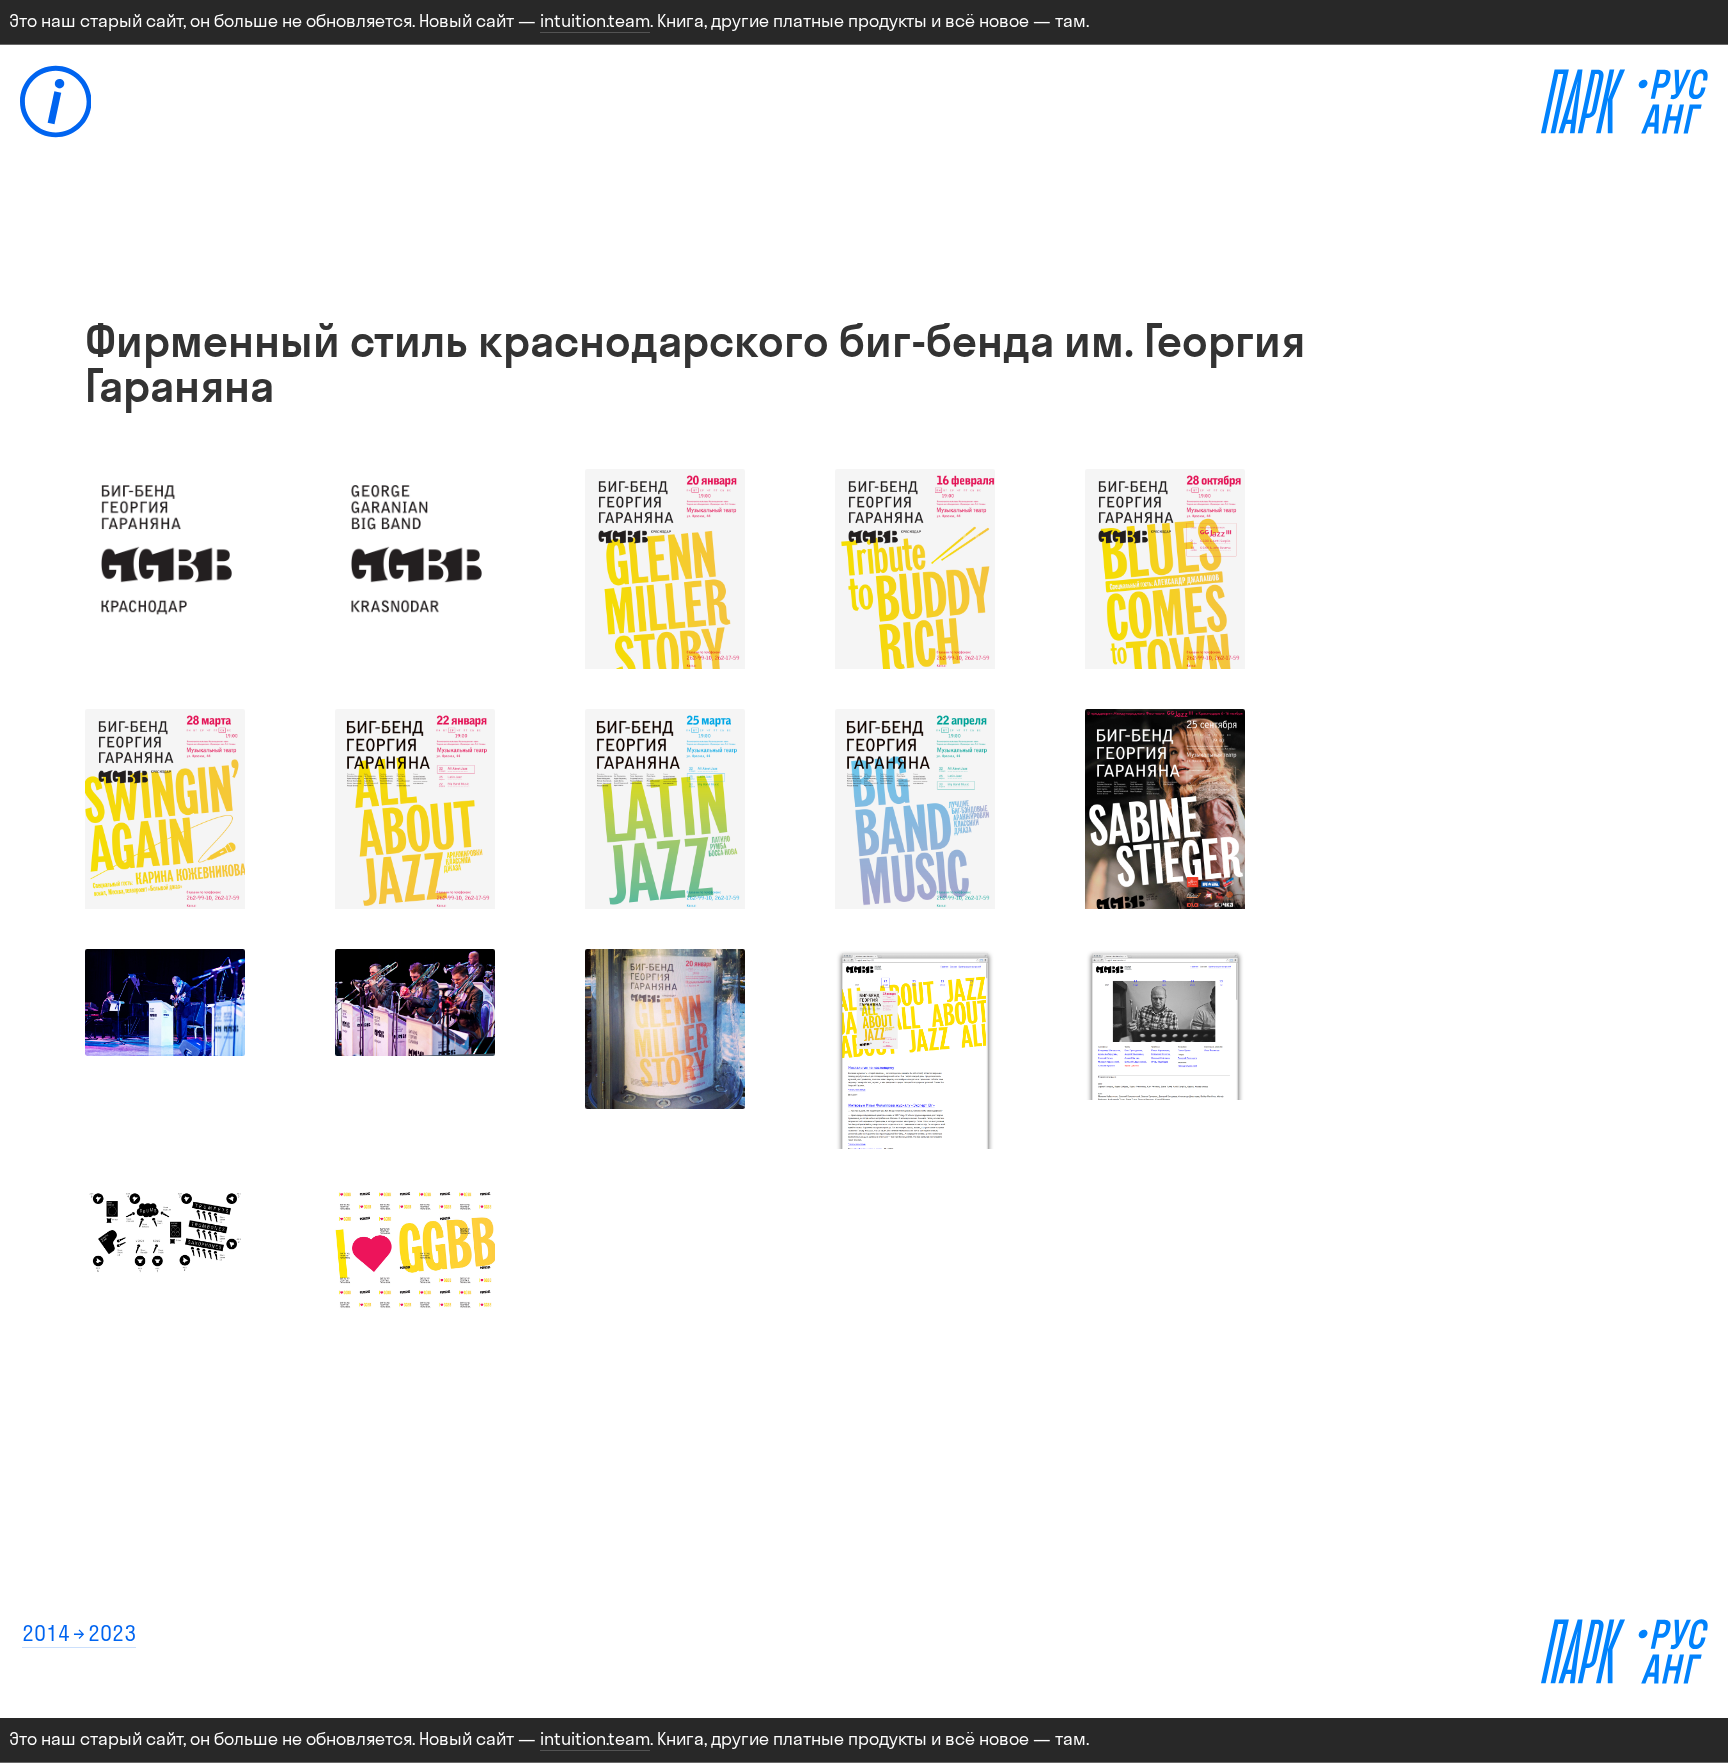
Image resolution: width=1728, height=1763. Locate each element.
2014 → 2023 (79, 1633)
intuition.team (595, 20)
